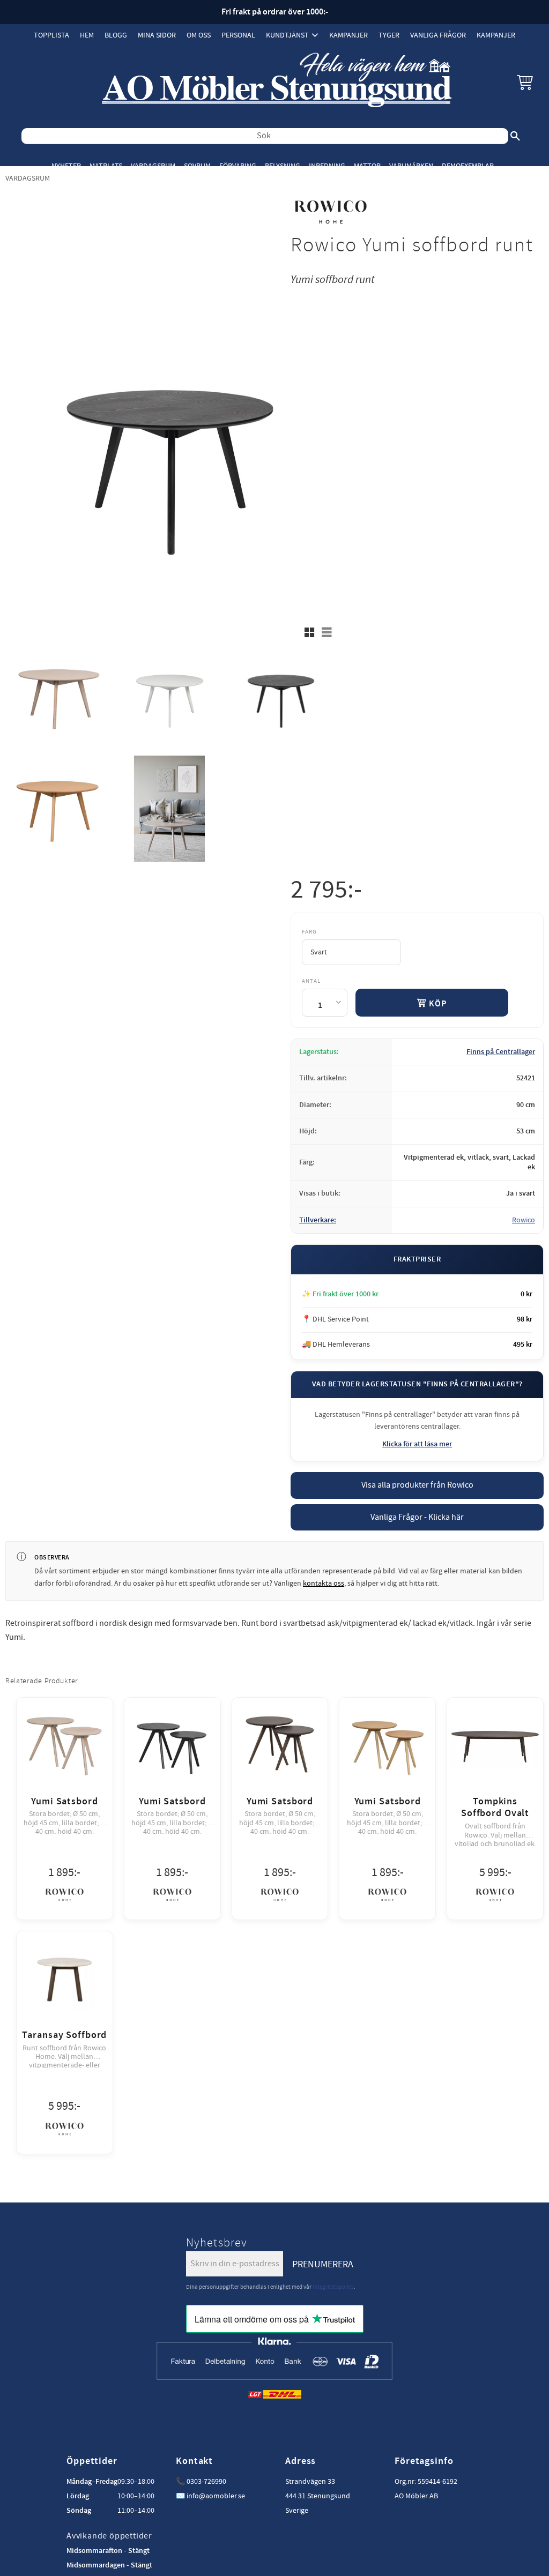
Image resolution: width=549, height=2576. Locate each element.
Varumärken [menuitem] (411, 166)
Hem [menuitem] (87, 35)
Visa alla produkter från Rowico (417, 1485)
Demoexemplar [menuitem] (468, 166)
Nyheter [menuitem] (66, 166)
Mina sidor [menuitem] (157, 35)
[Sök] (515, 136)
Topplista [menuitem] (51, 35)
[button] (525, 82)
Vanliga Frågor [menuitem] (438, 35)
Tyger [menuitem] (389, 35)
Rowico (524, 1220)
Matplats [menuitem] (106, 166)
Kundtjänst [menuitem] (287, 35)
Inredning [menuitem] (327, 166)
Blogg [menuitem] (116, 35)
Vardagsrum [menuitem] (153, 166)
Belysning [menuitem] (283, 166)
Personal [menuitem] (238, 35)
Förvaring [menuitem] (238, 166)
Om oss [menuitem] (199, 35)
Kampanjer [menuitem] (348, 35)
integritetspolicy (333, 2287)
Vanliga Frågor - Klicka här (417, 1517)
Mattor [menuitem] (367, 166)
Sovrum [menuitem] (197, 166)
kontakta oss (324, 1584)
